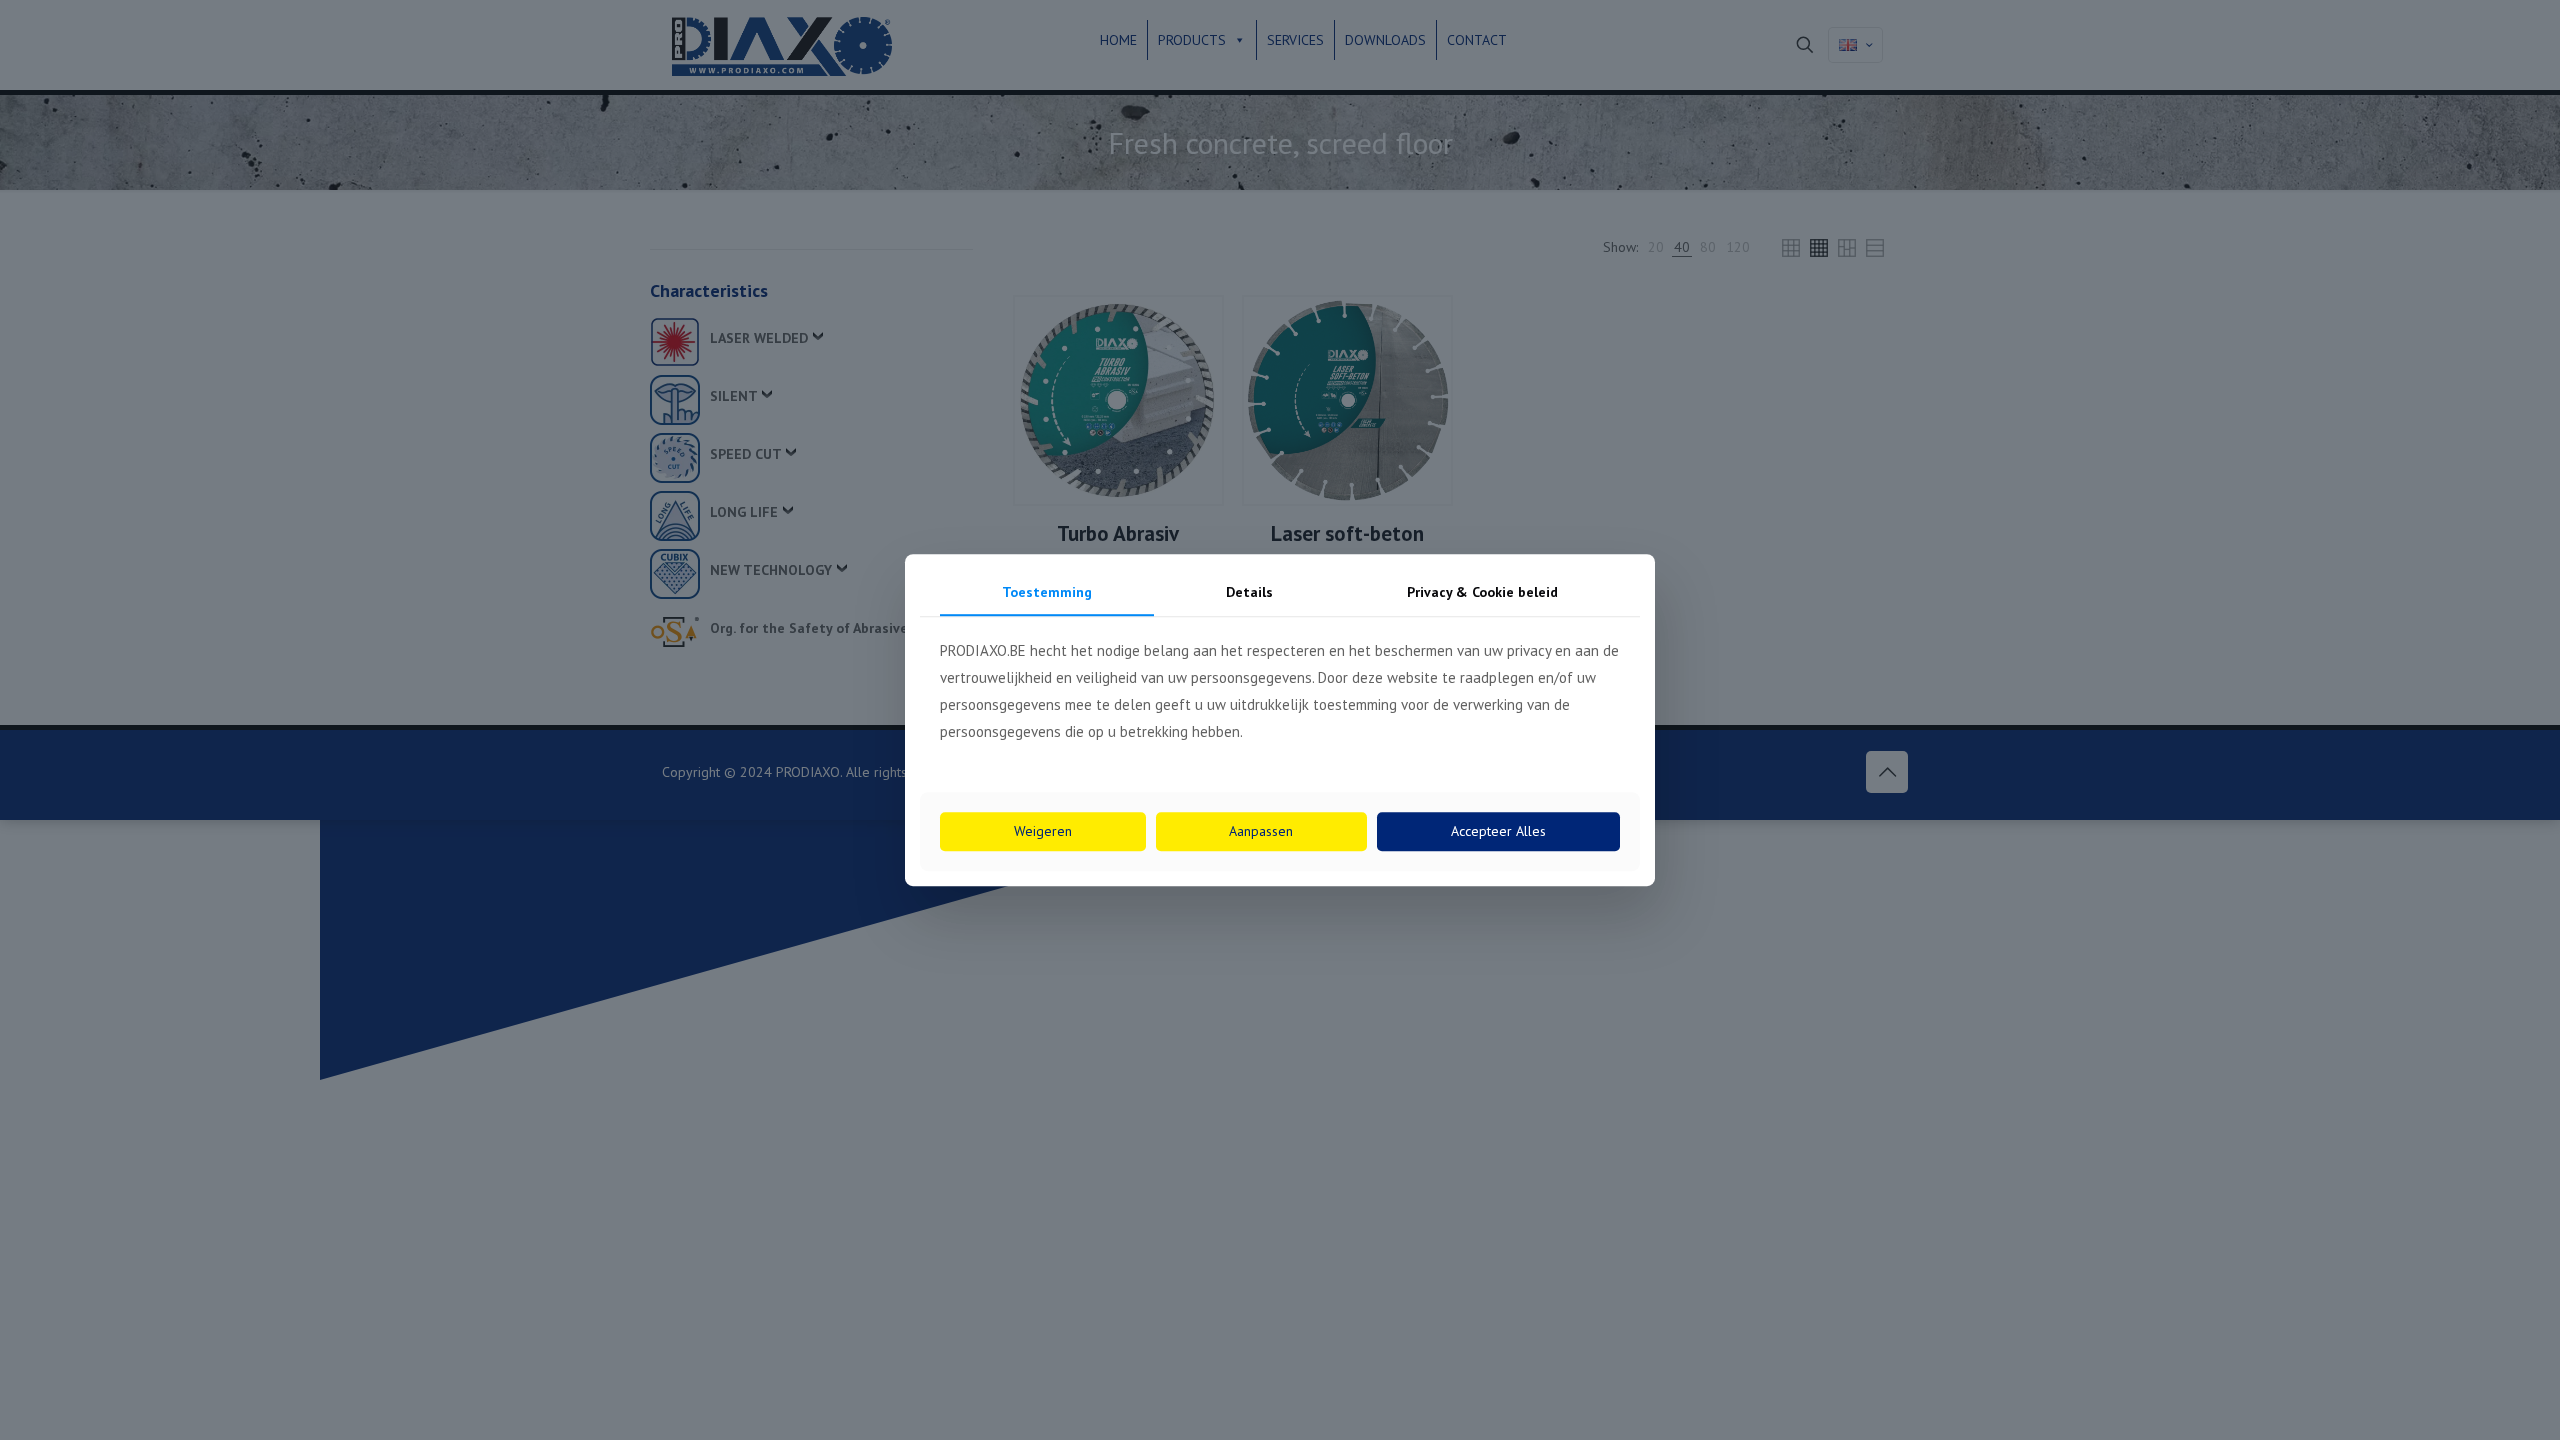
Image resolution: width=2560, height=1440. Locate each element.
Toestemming (1047, 592)
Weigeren (1043, 831)
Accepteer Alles (1498, 831)
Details (1249, 592)
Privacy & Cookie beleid (1482, 592)
